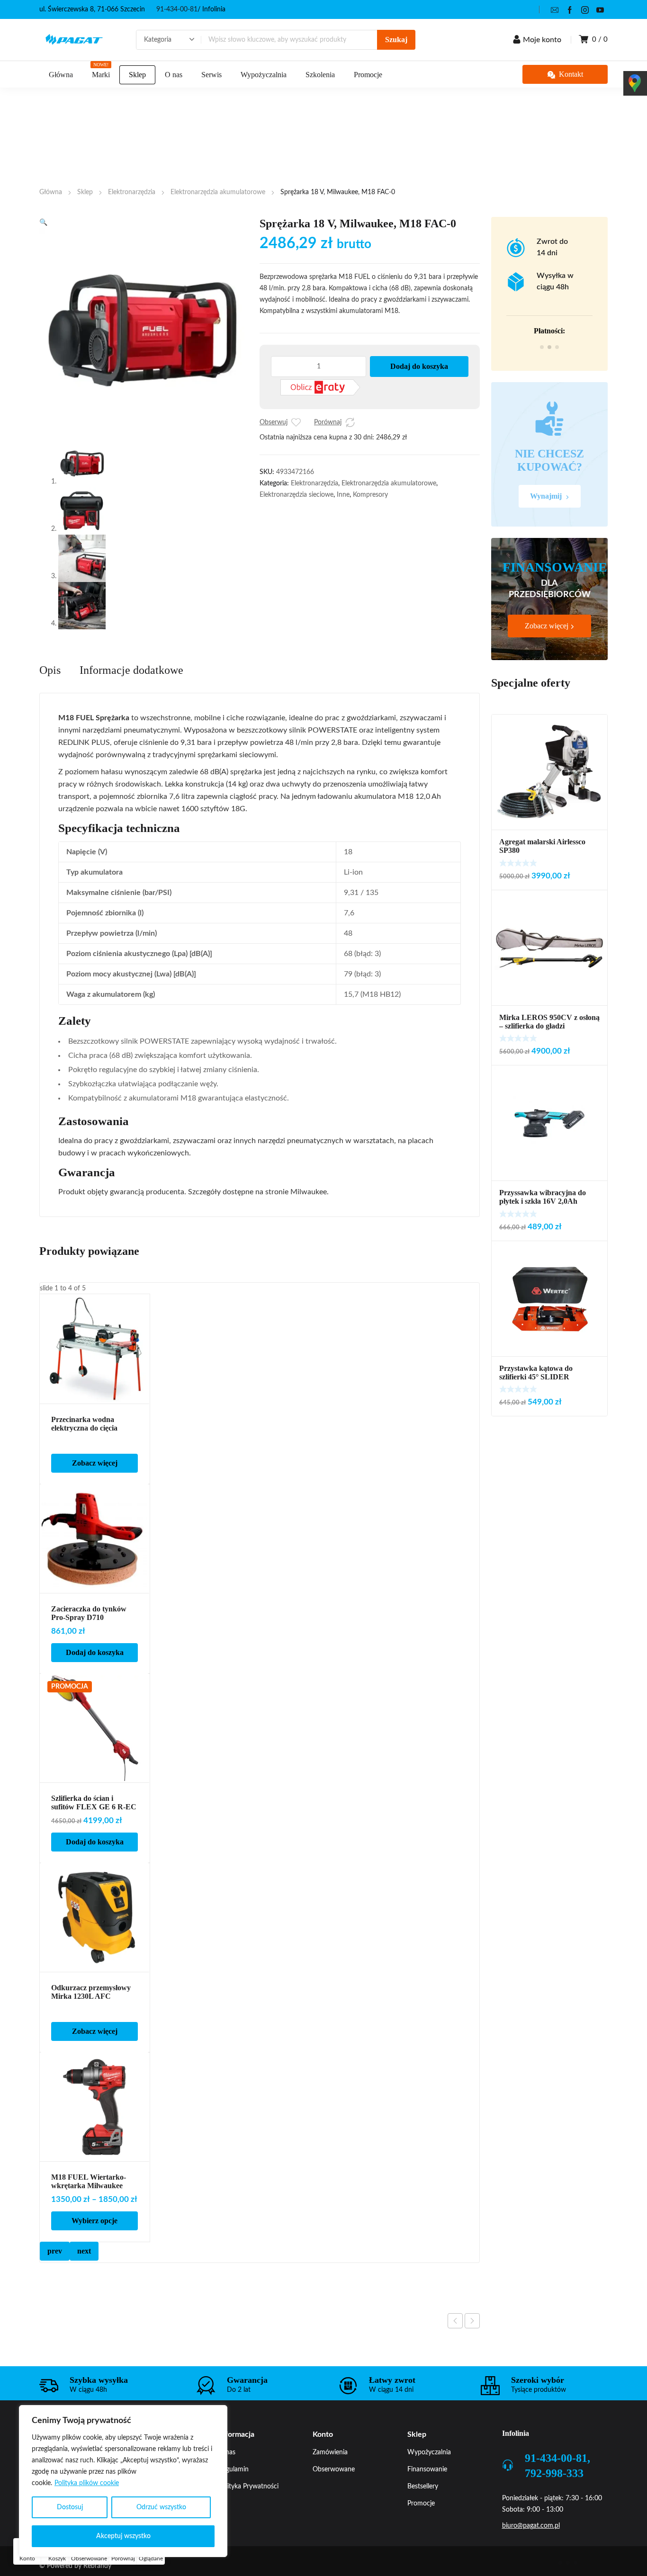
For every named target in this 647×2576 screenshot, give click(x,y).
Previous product (455, 2321)
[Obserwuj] (296, 422)
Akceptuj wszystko (123, 2536)
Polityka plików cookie (87, 2483)
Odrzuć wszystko (161, 2507)
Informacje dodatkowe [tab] (131, 670)
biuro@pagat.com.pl (531, 2526)
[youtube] (600, 9)
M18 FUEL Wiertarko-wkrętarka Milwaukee (89, 2181)
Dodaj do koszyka (419, 366)
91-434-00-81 (177, 9)
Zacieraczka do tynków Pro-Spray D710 (89, 1613)
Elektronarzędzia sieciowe (297, 495)
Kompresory (370, 495)
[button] (43, 223)
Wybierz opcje (94, 2221)
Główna (51, 192)
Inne (343, 495)
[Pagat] (74, 40)
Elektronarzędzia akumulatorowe (218, 192)
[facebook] (570, 9)
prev (55, 2251)
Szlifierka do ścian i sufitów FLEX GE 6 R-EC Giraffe (94, 1807)
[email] (555, 9)
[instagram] (585, 9)
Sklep (85, 192)
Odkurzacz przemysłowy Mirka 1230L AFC (91, 1992)
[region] (123, 2481)
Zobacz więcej (95, 1463)
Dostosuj (70, 2507)
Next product (472, 2321)
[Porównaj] (350, 422)
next (84, 2251)
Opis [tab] (50, 670)
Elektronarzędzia (132, 192)
